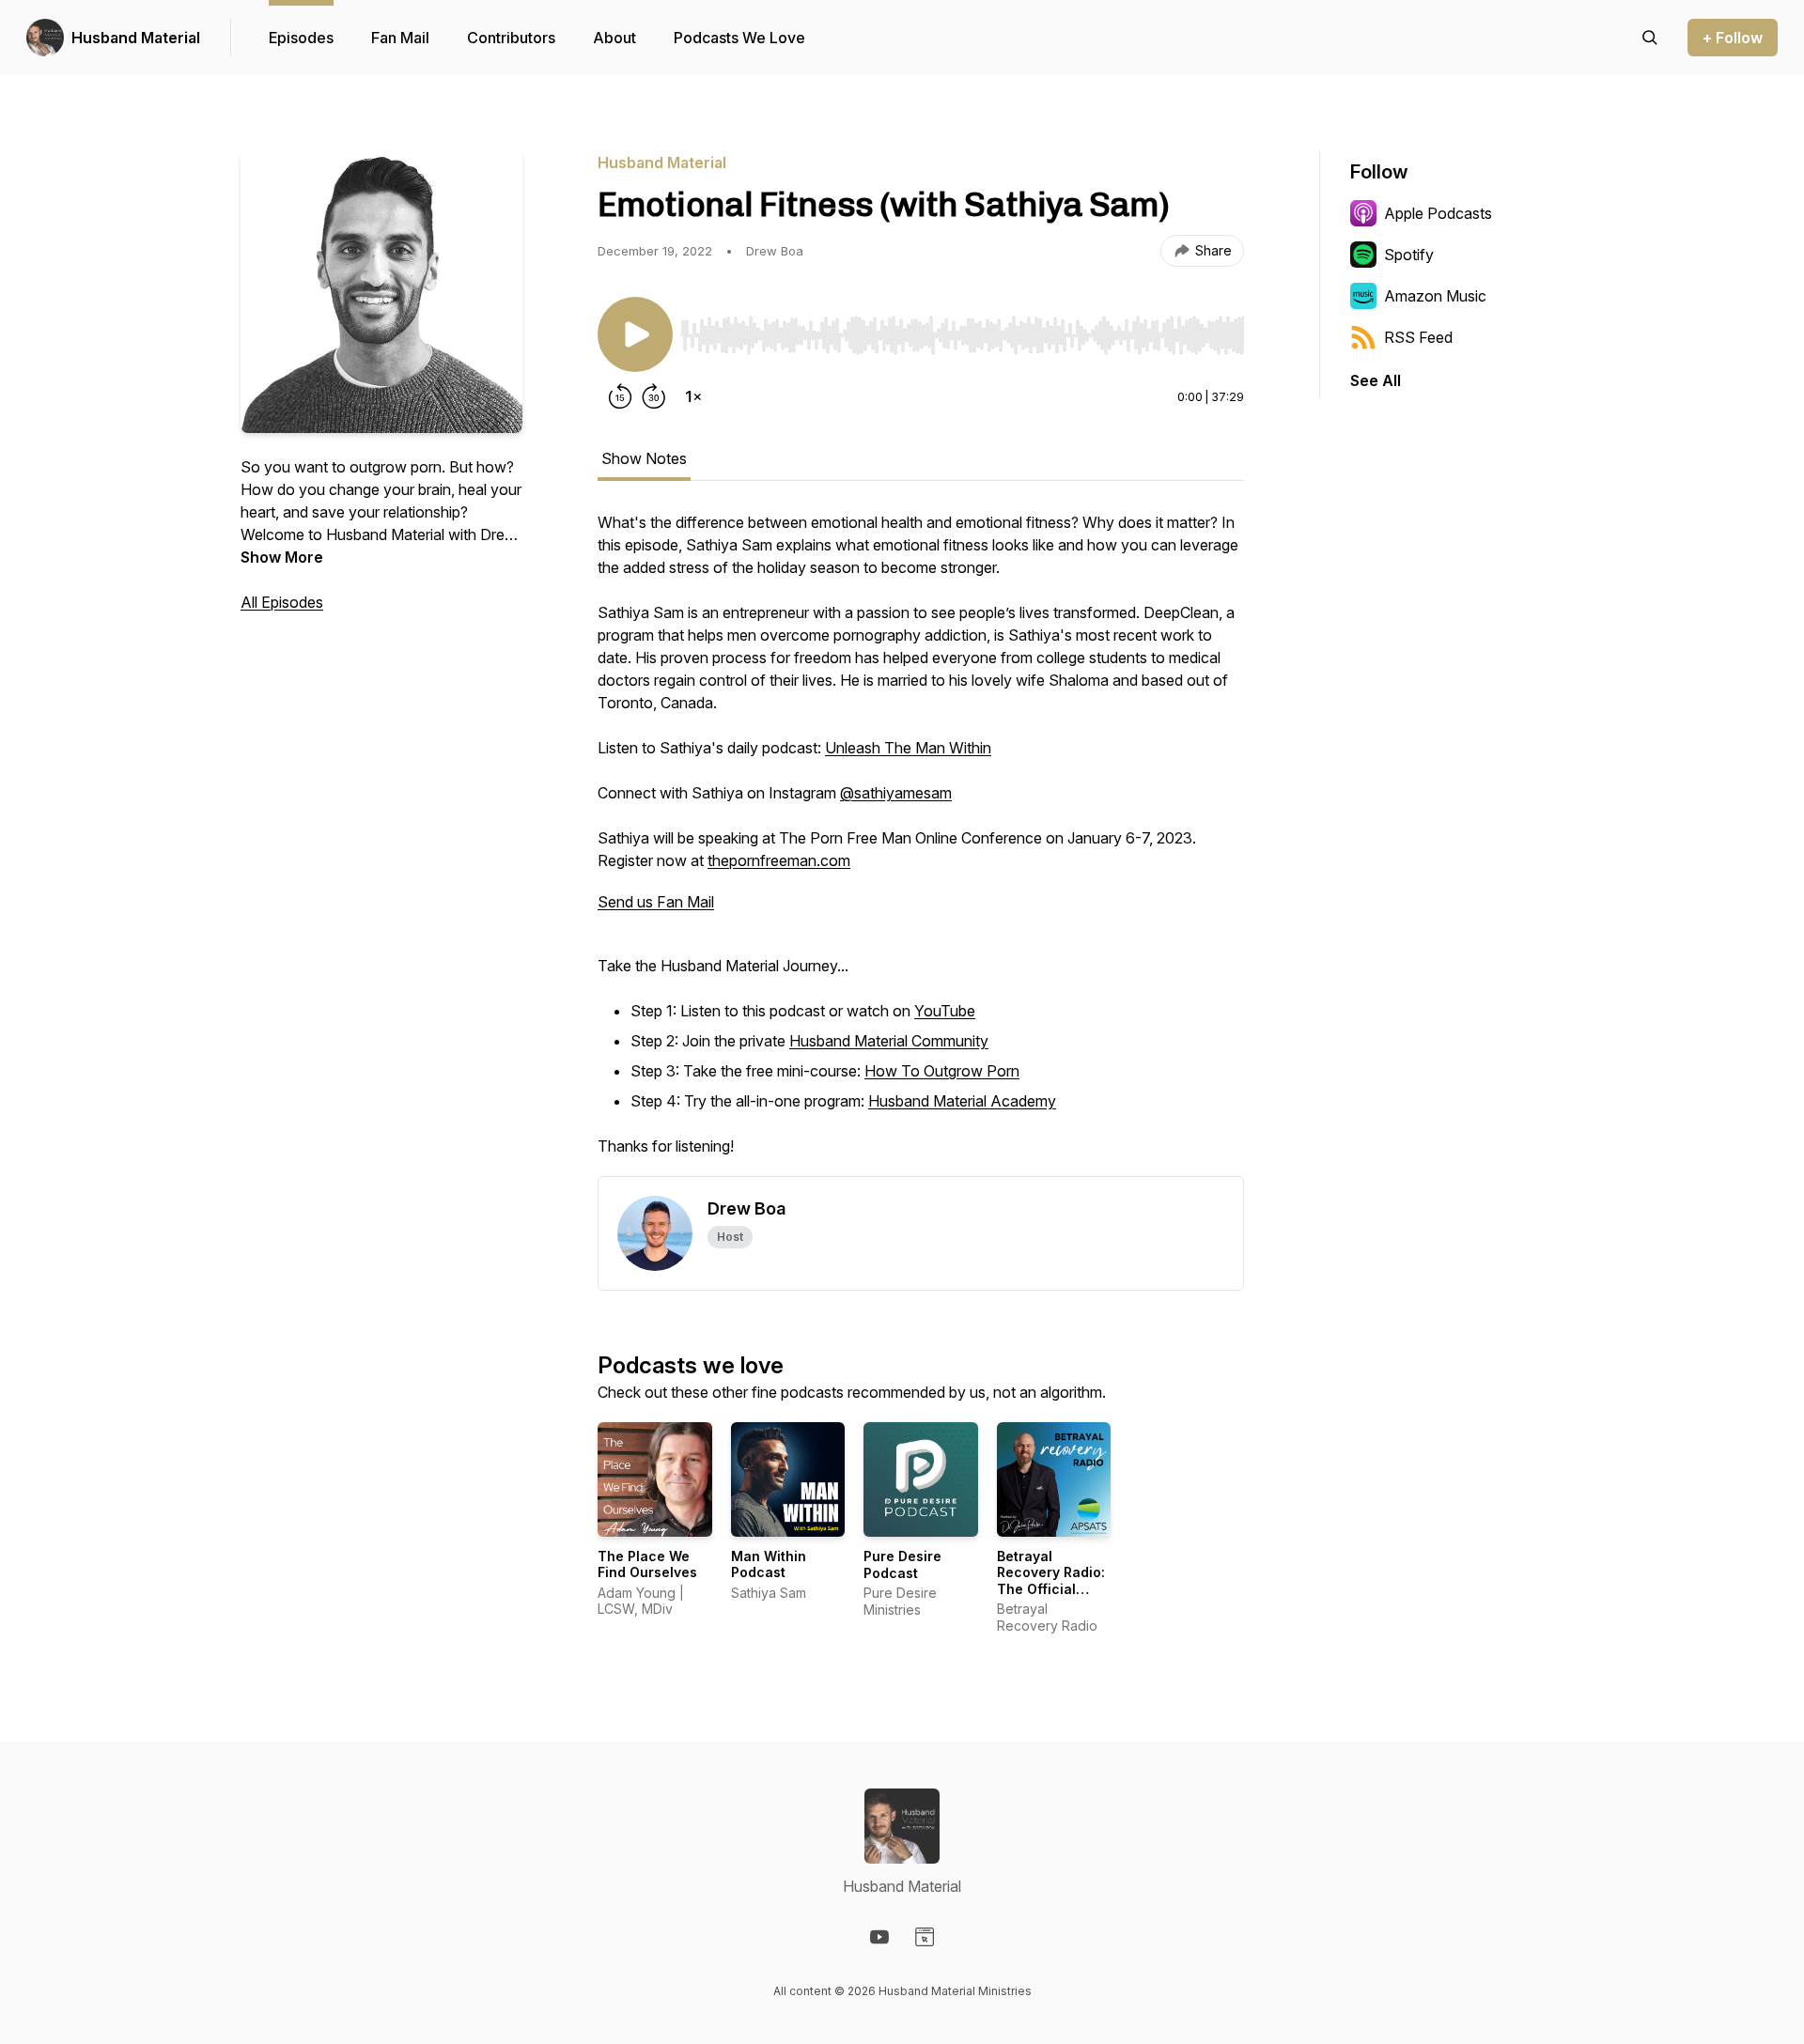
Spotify (1409, 255)
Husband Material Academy (962, 1101)
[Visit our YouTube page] (879, 1937)
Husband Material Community (889, 1041)
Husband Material (136, 38)
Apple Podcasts (1438, 213)
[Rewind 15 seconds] (620, 396)
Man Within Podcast (769, 1564)
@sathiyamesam (896, 793)
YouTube (945, 1011)
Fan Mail (400, 38)
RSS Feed (1418, 337)
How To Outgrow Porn (942, 1071)
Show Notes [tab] (644, 458)
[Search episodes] (1650, 38)
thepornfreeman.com (779, 860)
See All (1376, 380)
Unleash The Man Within (908, 748)
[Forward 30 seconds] (654, 396)
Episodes (301, 38)
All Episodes (282, 602)
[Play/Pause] (635, 334)
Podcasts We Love (739, 38)
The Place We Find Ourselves (647, 1564)
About (614, 38)
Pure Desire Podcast (902, 1564)
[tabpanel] (921, 844)
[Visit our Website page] (925, 1937)
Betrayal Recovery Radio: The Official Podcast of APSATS (1051, 1589)
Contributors (511, 38)
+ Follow (1733, 38)
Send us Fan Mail (656, 902)
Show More (282, 557)
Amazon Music (1435, 296)
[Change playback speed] (693, 396)
